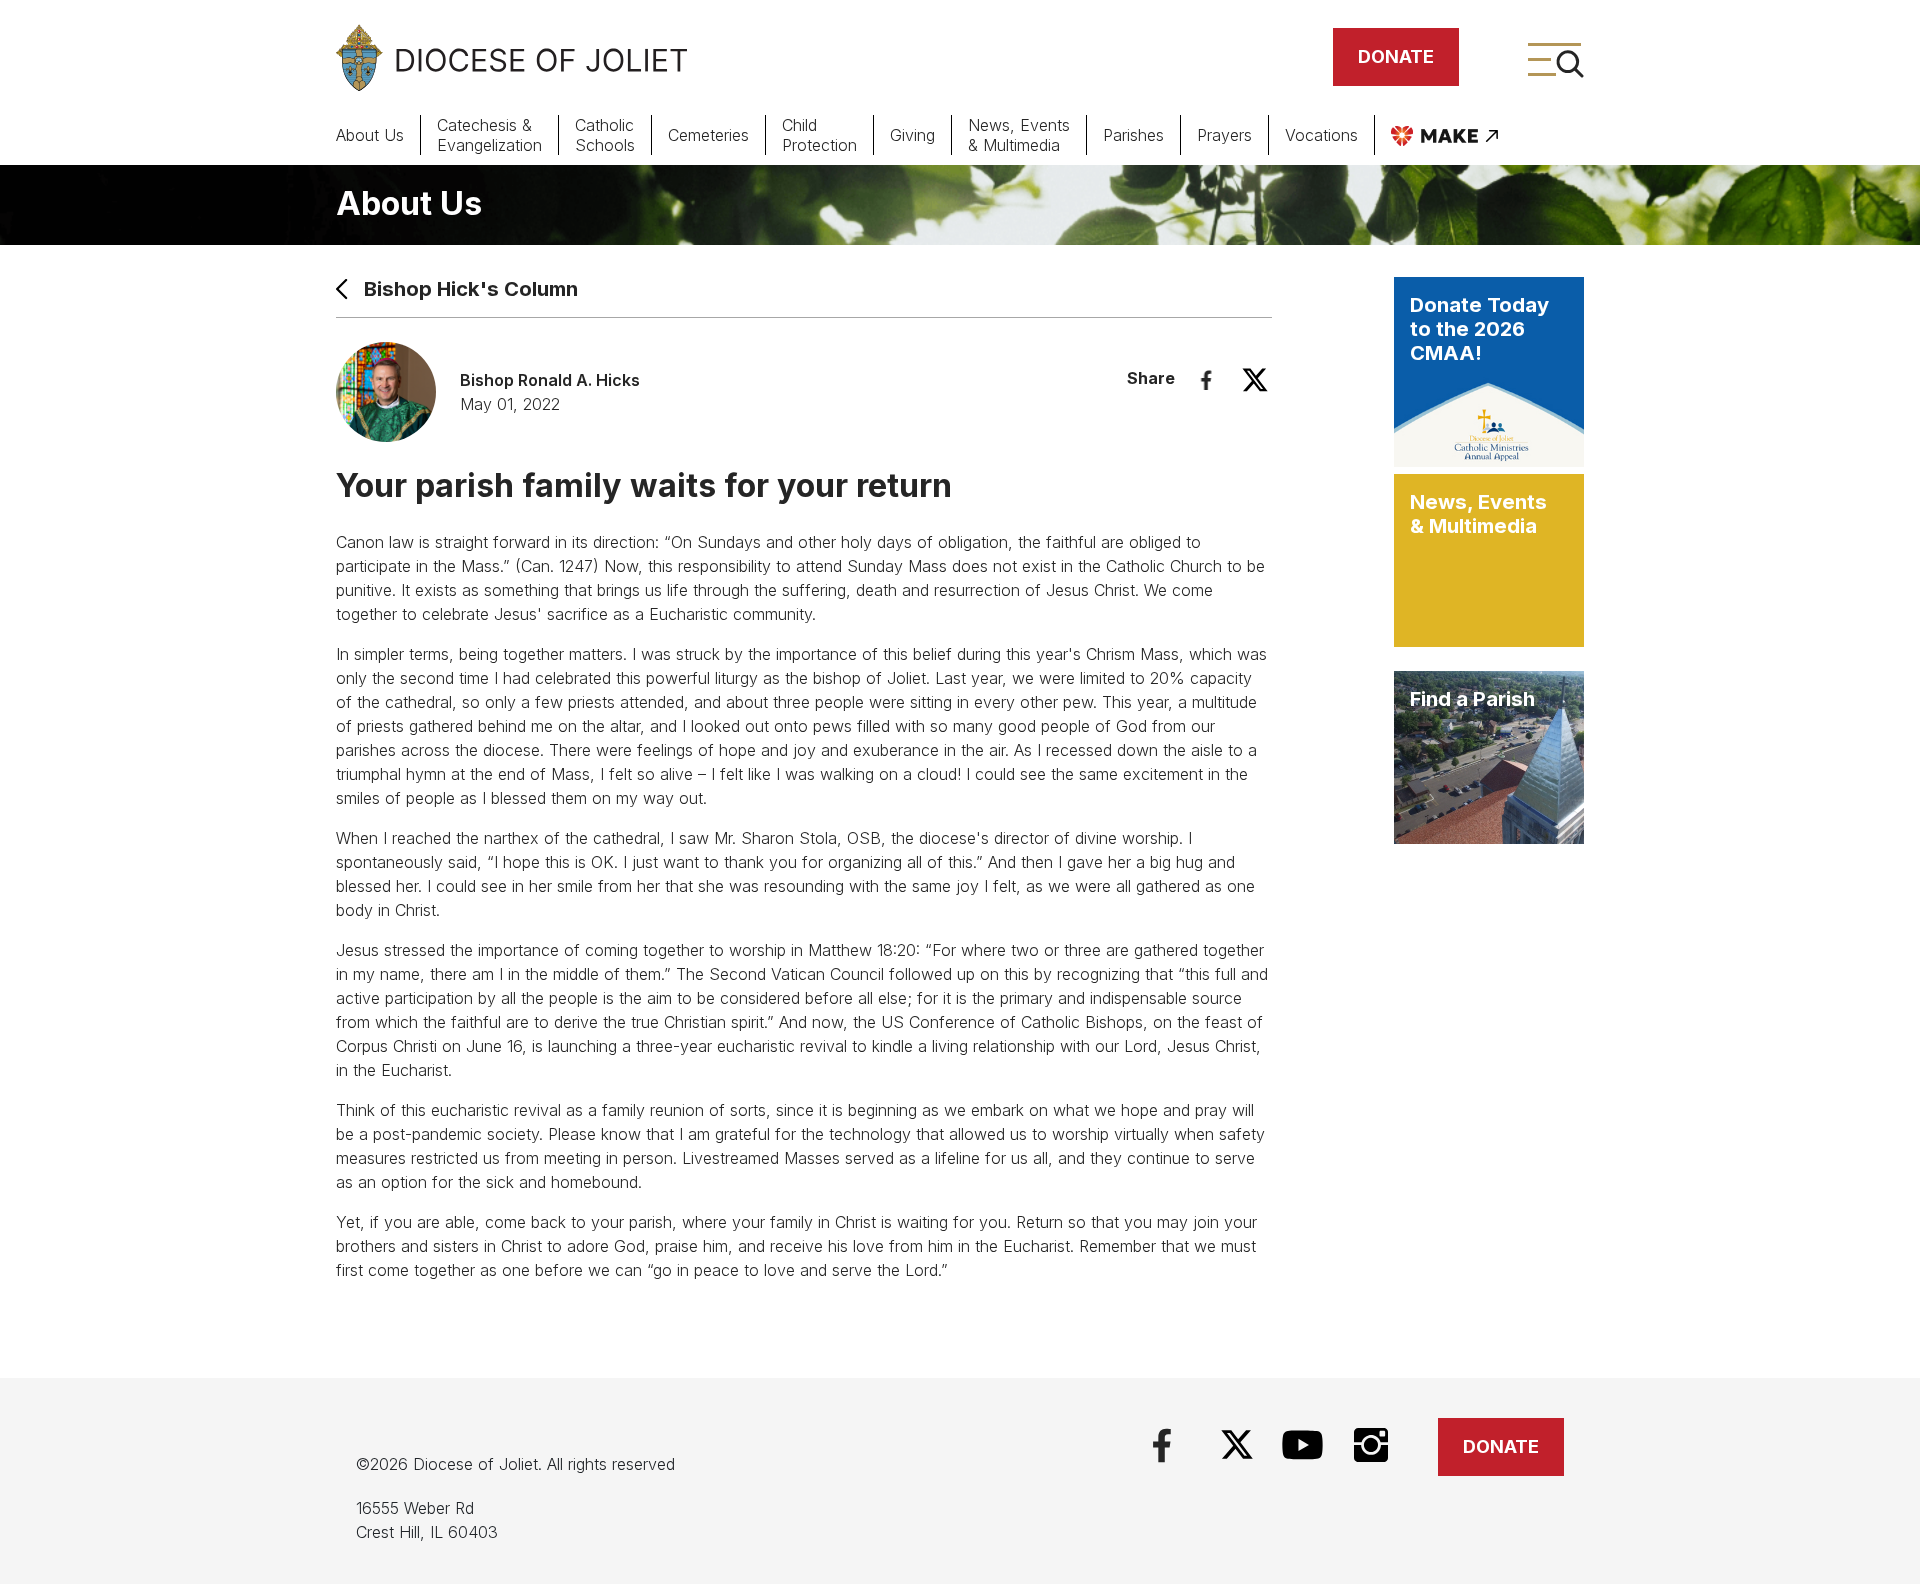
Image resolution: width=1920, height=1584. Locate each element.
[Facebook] (1161, 1443)
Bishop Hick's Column (471, 289)
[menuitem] (1444, 135)
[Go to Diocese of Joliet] (511, 57)
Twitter (1255, 380)
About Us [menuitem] (370, 135)
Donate (1396, 56)
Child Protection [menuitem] (819, 135)
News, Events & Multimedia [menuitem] (1019, 135)
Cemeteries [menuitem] (708, 135)
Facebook (1206, 380)
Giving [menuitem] (912, 135)
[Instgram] (1371, 1443)
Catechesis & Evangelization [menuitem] (489, 135)
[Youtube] (1302, 1443)
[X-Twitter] (1237, 1444)
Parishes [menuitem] (1133, 135)
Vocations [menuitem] (1321, 135)
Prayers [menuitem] (1224, 135)
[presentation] (386, 135)
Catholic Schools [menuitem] (605, 135)
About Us (409, 203)
